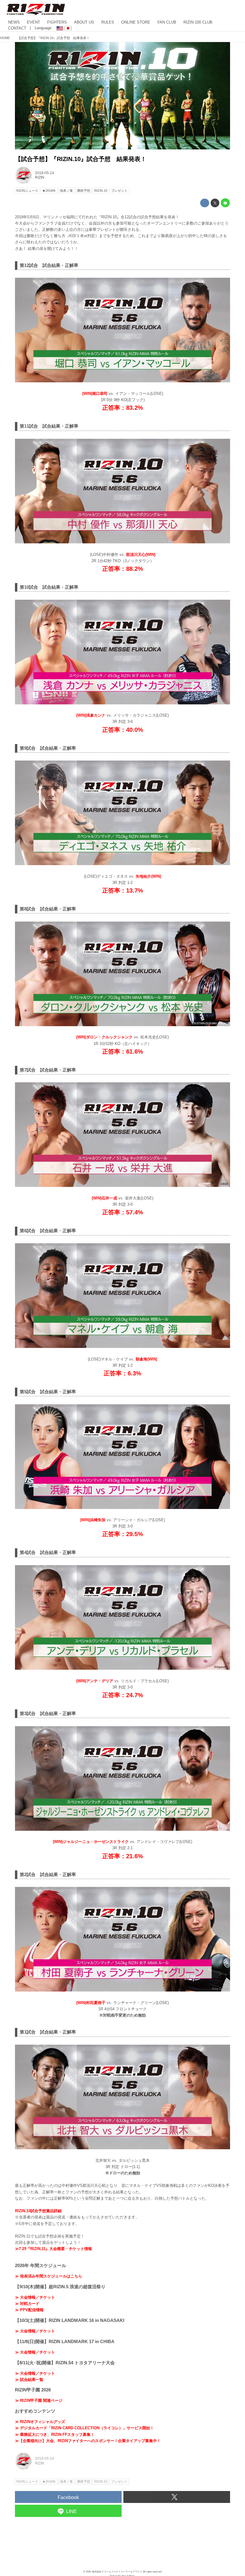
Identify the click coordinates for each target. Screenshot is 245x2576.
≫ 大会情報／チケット (35, 2297)
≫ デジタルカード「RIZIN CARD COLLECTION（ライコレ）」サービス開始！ (84, 2428)
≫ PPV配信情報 (29, 2310)
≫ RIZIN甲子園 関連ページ (39, 2400)
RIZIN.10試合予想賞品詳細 (38, 2211)
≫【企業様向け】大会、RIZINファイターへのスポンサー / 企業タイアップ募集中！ (88, 2441)
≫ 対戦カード (27, 2304)
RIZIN (40, 177)
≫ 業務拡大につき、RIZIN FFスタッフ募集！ (55, 2434)
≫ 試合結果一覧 (29, 2380)
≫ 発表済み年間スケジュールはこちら (49, 2276)
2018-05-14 (45, 173)
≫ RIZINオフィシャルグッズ (40, 2422)
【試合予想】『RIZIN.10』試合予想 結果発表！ (81, 159)
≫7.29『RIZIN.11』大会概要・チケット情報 (53, 2249)
